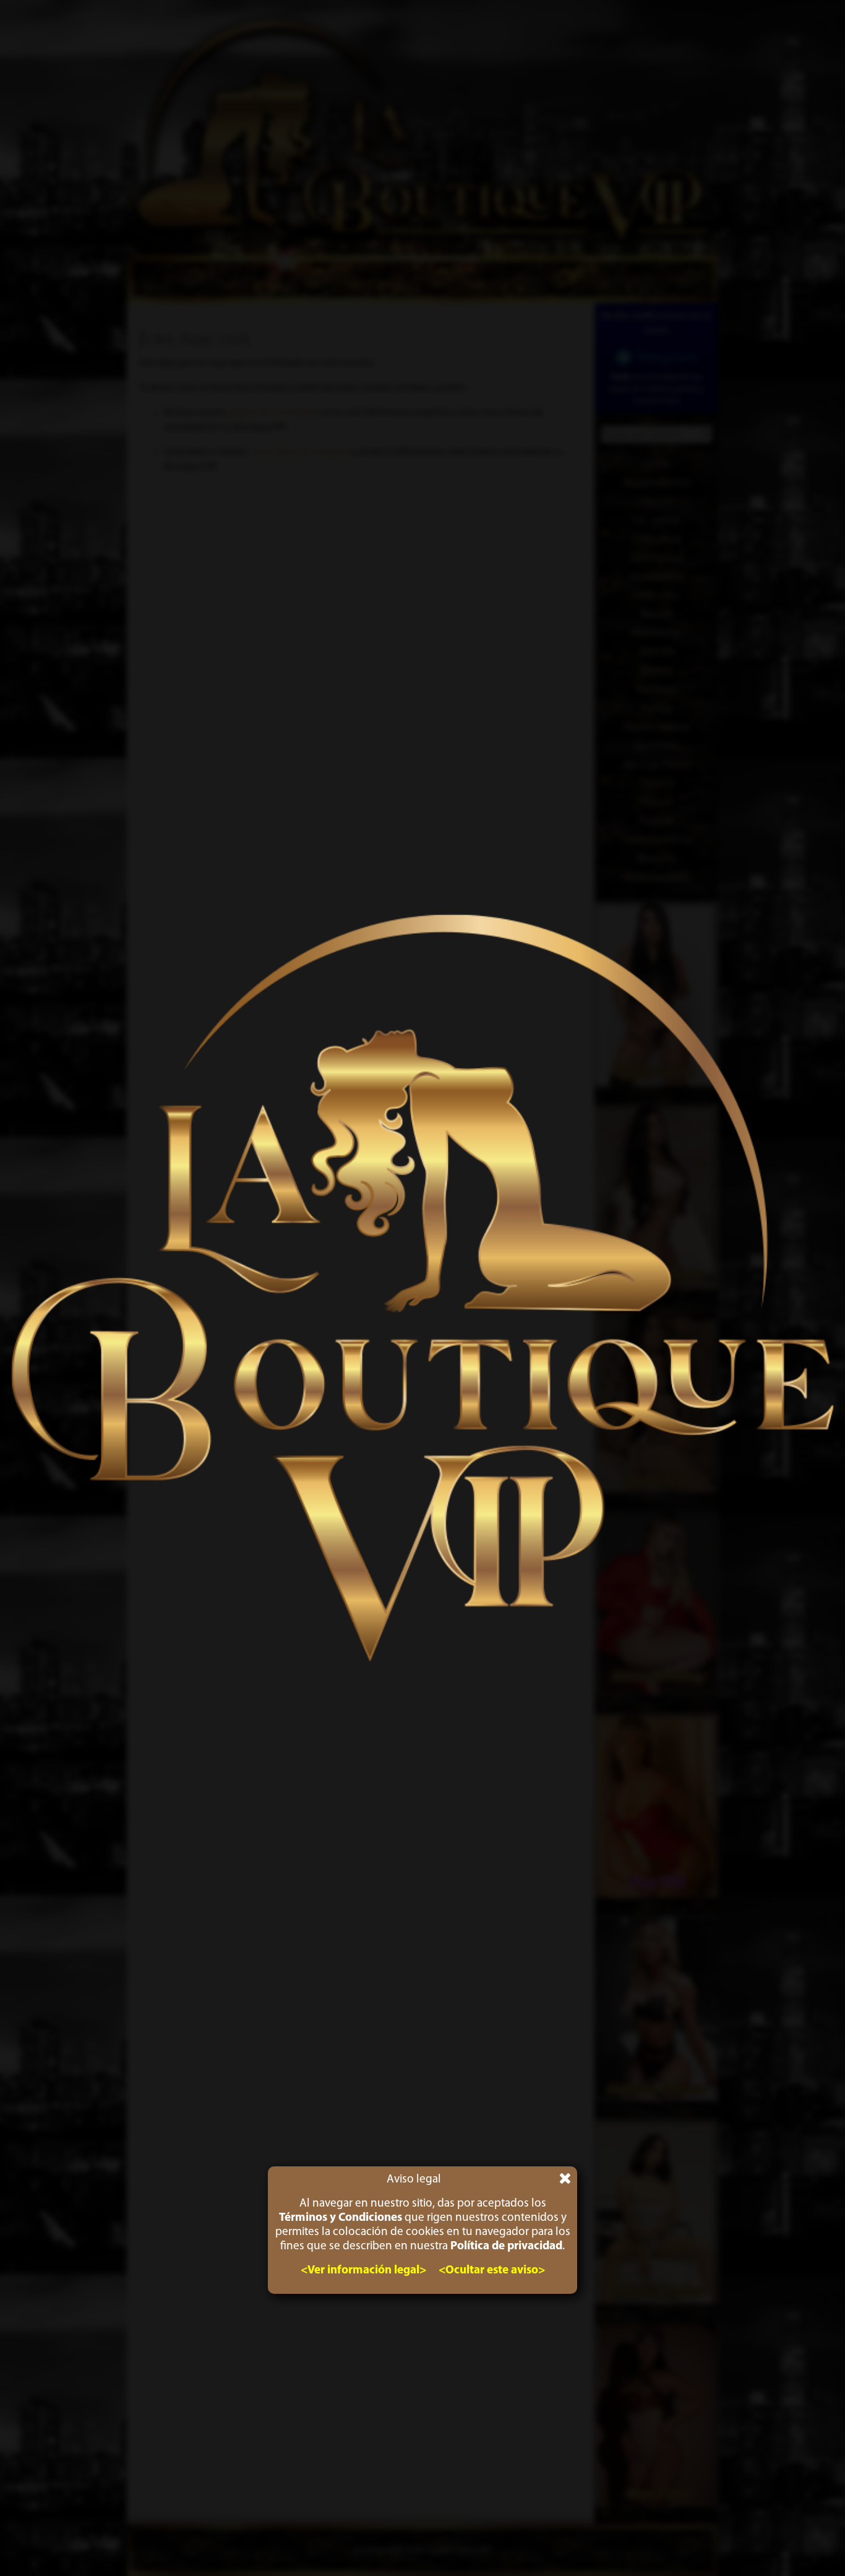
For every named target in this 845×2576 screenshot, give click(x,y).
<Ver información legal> (363, 2271)
